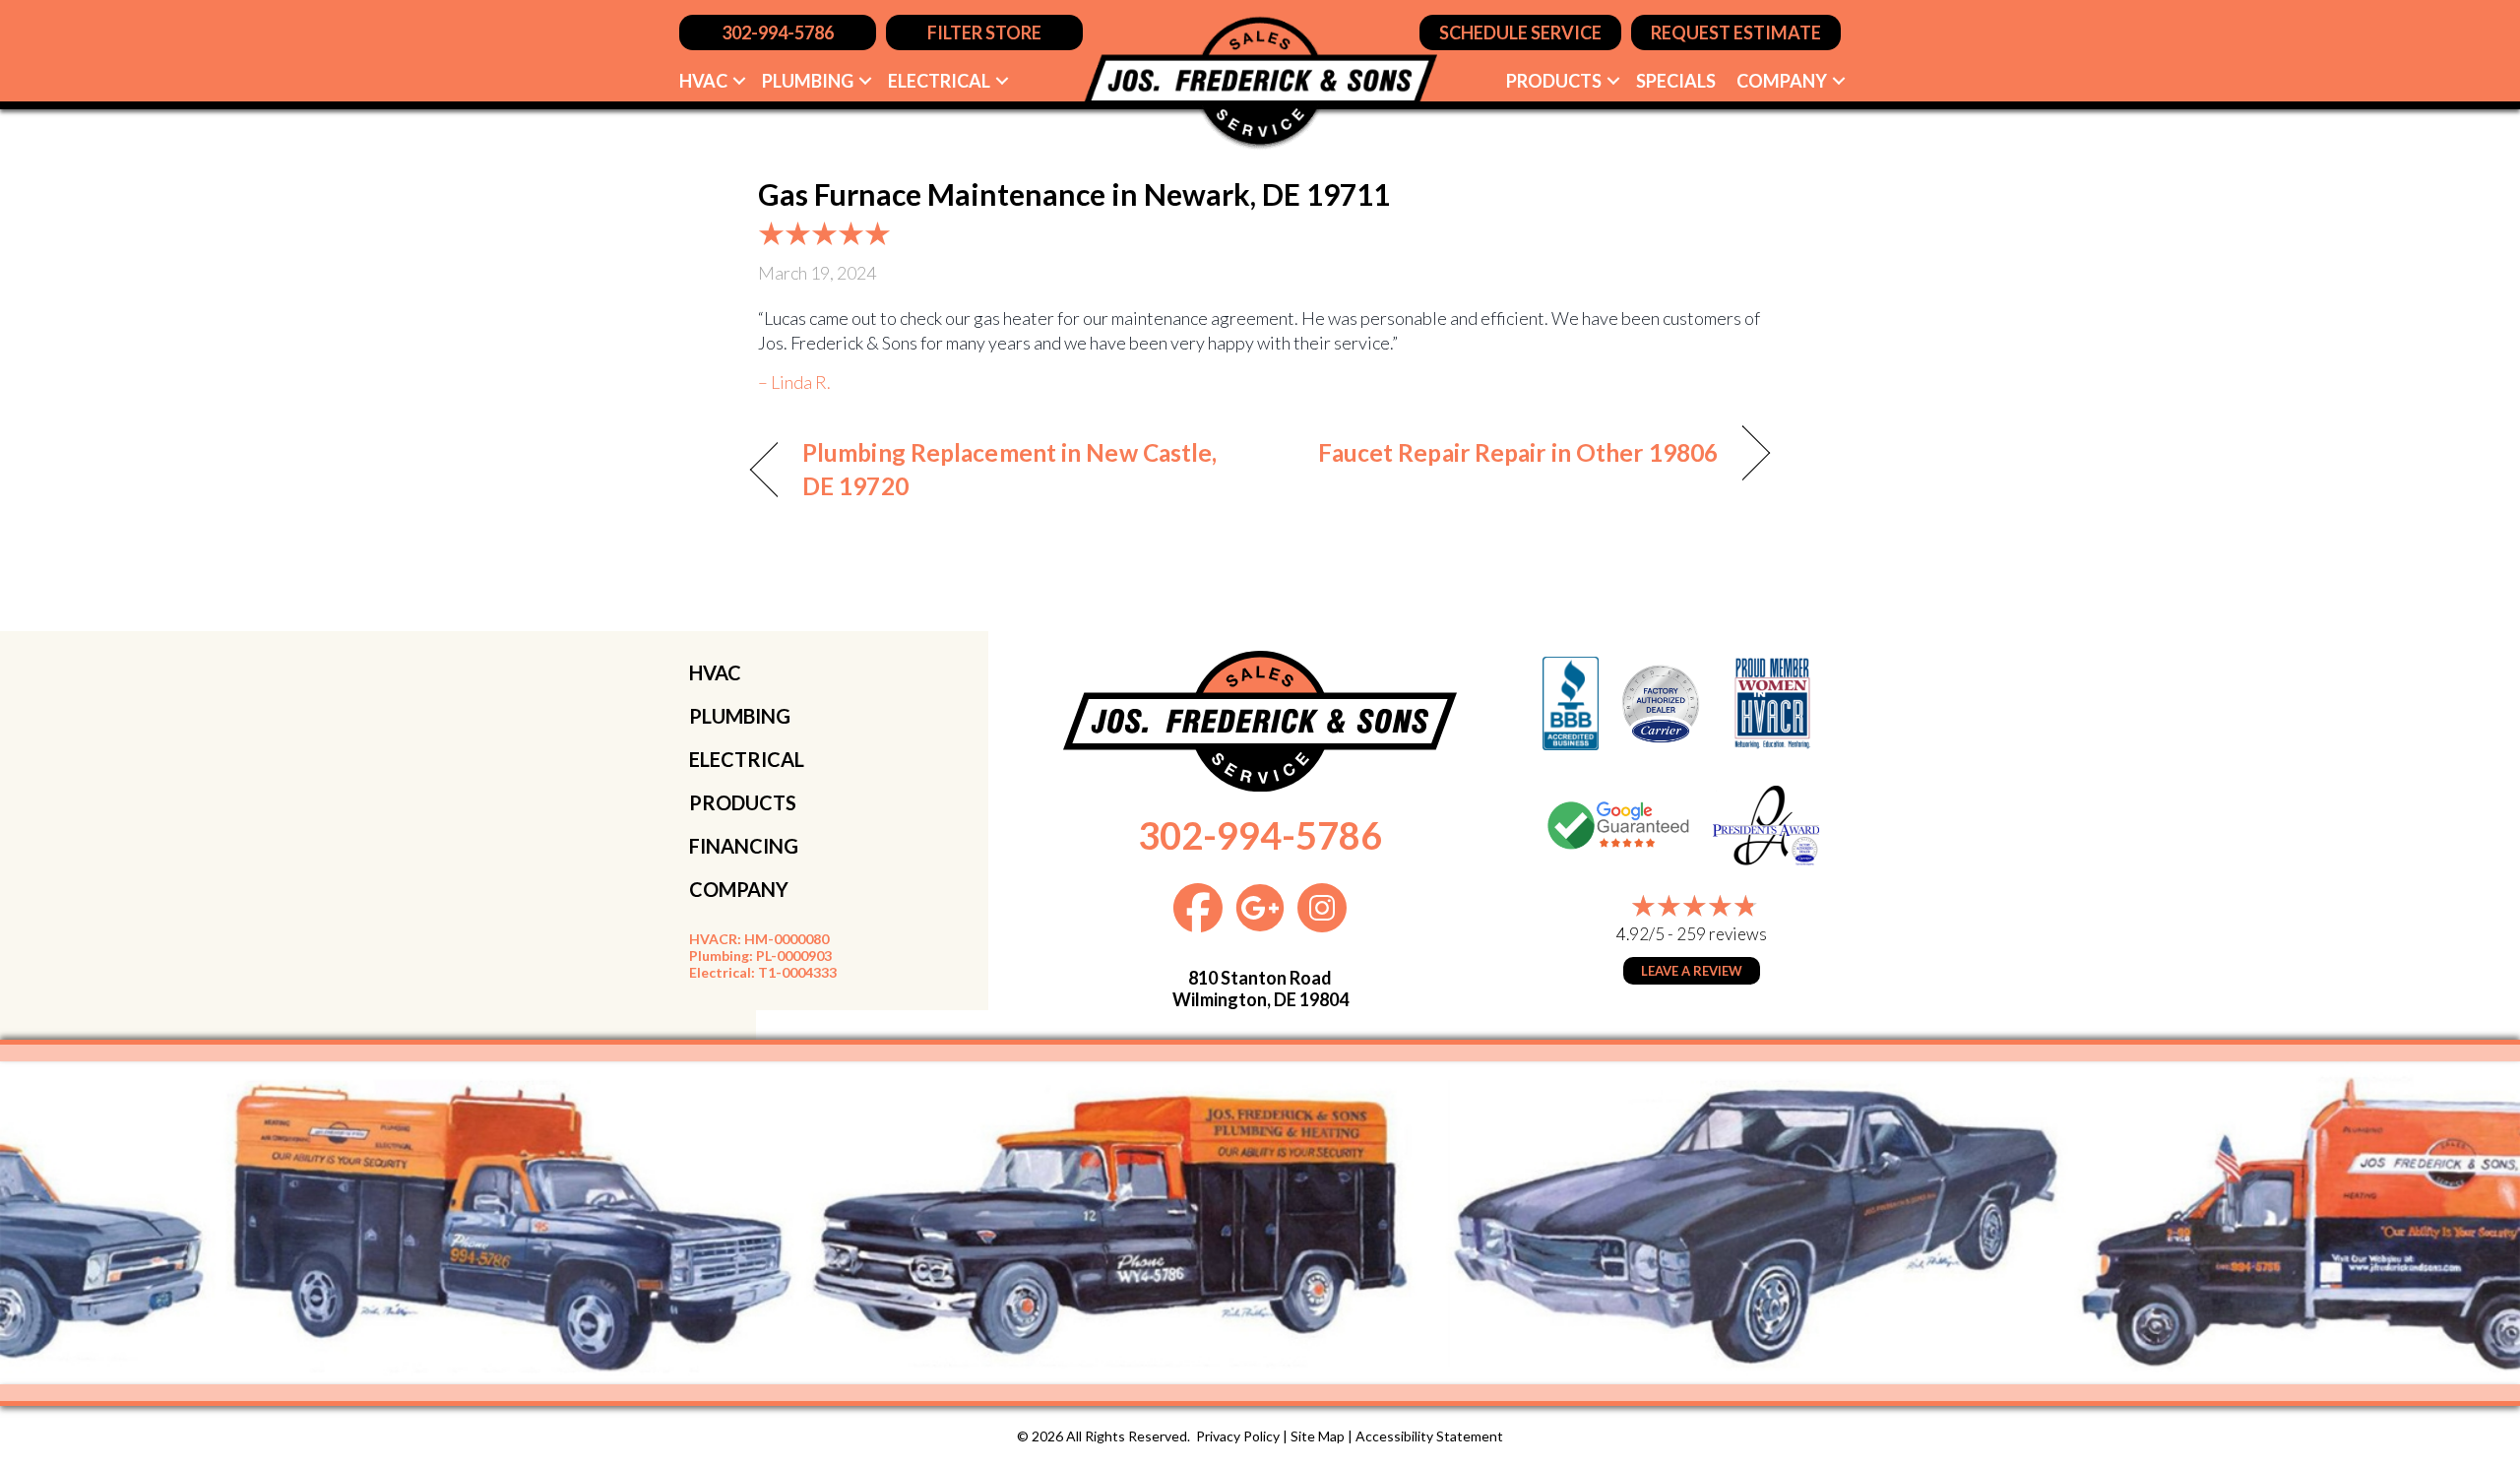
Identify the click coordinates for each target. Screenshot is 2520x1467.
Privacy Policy (1238, 1436)
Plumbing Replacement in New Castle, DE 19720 (1009, 469)
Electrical (939, 81)
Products (1554, 81)
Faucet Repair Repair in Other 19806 (1518, 452)
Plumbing (808, 81)
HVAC (703, 81)
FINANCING (744, 846)
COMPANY (739, 889)
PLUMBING (740, 716)
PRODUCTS (743, 802)
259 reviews (1722, 934)
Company (1782, 81)
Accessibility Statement (1429, 1436)
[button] (739, 81)
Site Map (1318, 1436)
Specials (1676, 81)
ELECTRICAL (747, 759)
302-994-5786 (1260, 835)
